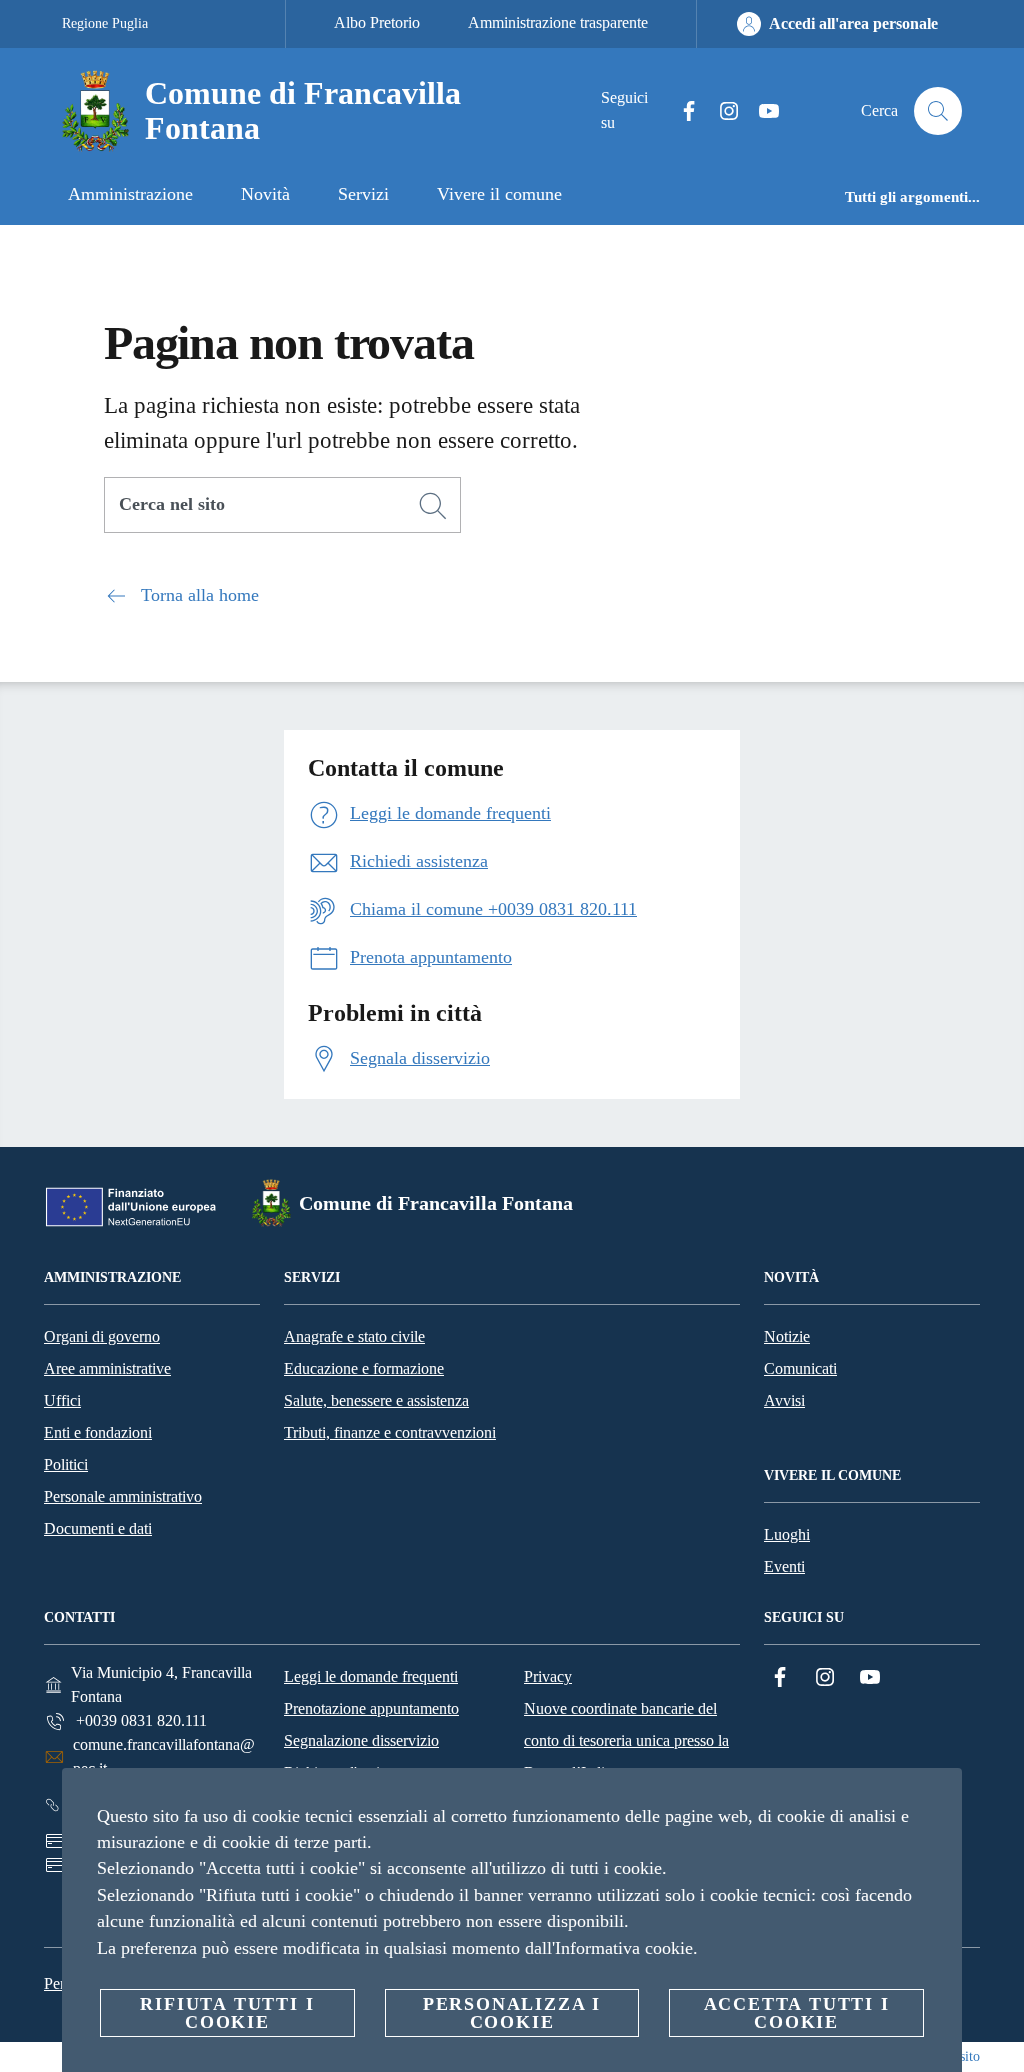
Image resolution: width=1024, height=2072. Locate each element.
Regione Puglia (105, 23)
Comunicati (800, 1368)
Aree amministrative (107, 1368)
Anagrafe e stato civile (354, 1336)
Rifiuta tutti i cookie (227, 2013)
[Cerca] (938, 111)
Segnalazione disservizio (361, 1740)
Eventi (784, 1566)
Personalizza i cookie (512, 2013)
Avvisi (784, 1400)
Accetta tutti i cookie (797, 2013)
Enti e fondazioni (98, 1432)
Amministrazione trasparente (558, 22)
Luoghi (787, 1534)
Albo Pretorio (377, 22)
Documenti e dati (98, 1528)
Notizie (787, 1336)
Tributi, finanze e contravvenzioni (390, 1432)
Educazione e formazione (364, 1368)
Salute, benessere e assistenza (376, 1400)
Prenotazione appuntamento (371, 1708)
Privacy (548, 1676)
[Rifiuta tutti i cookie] (939, 1799)
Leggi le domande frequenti (371, 1676)
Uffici (62, 1400)
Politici (66, 1464)
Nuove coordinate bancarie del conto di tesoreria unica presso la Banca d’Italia (626, 1740)
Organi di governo (102, 1336)
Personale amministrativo (123, 1496)
